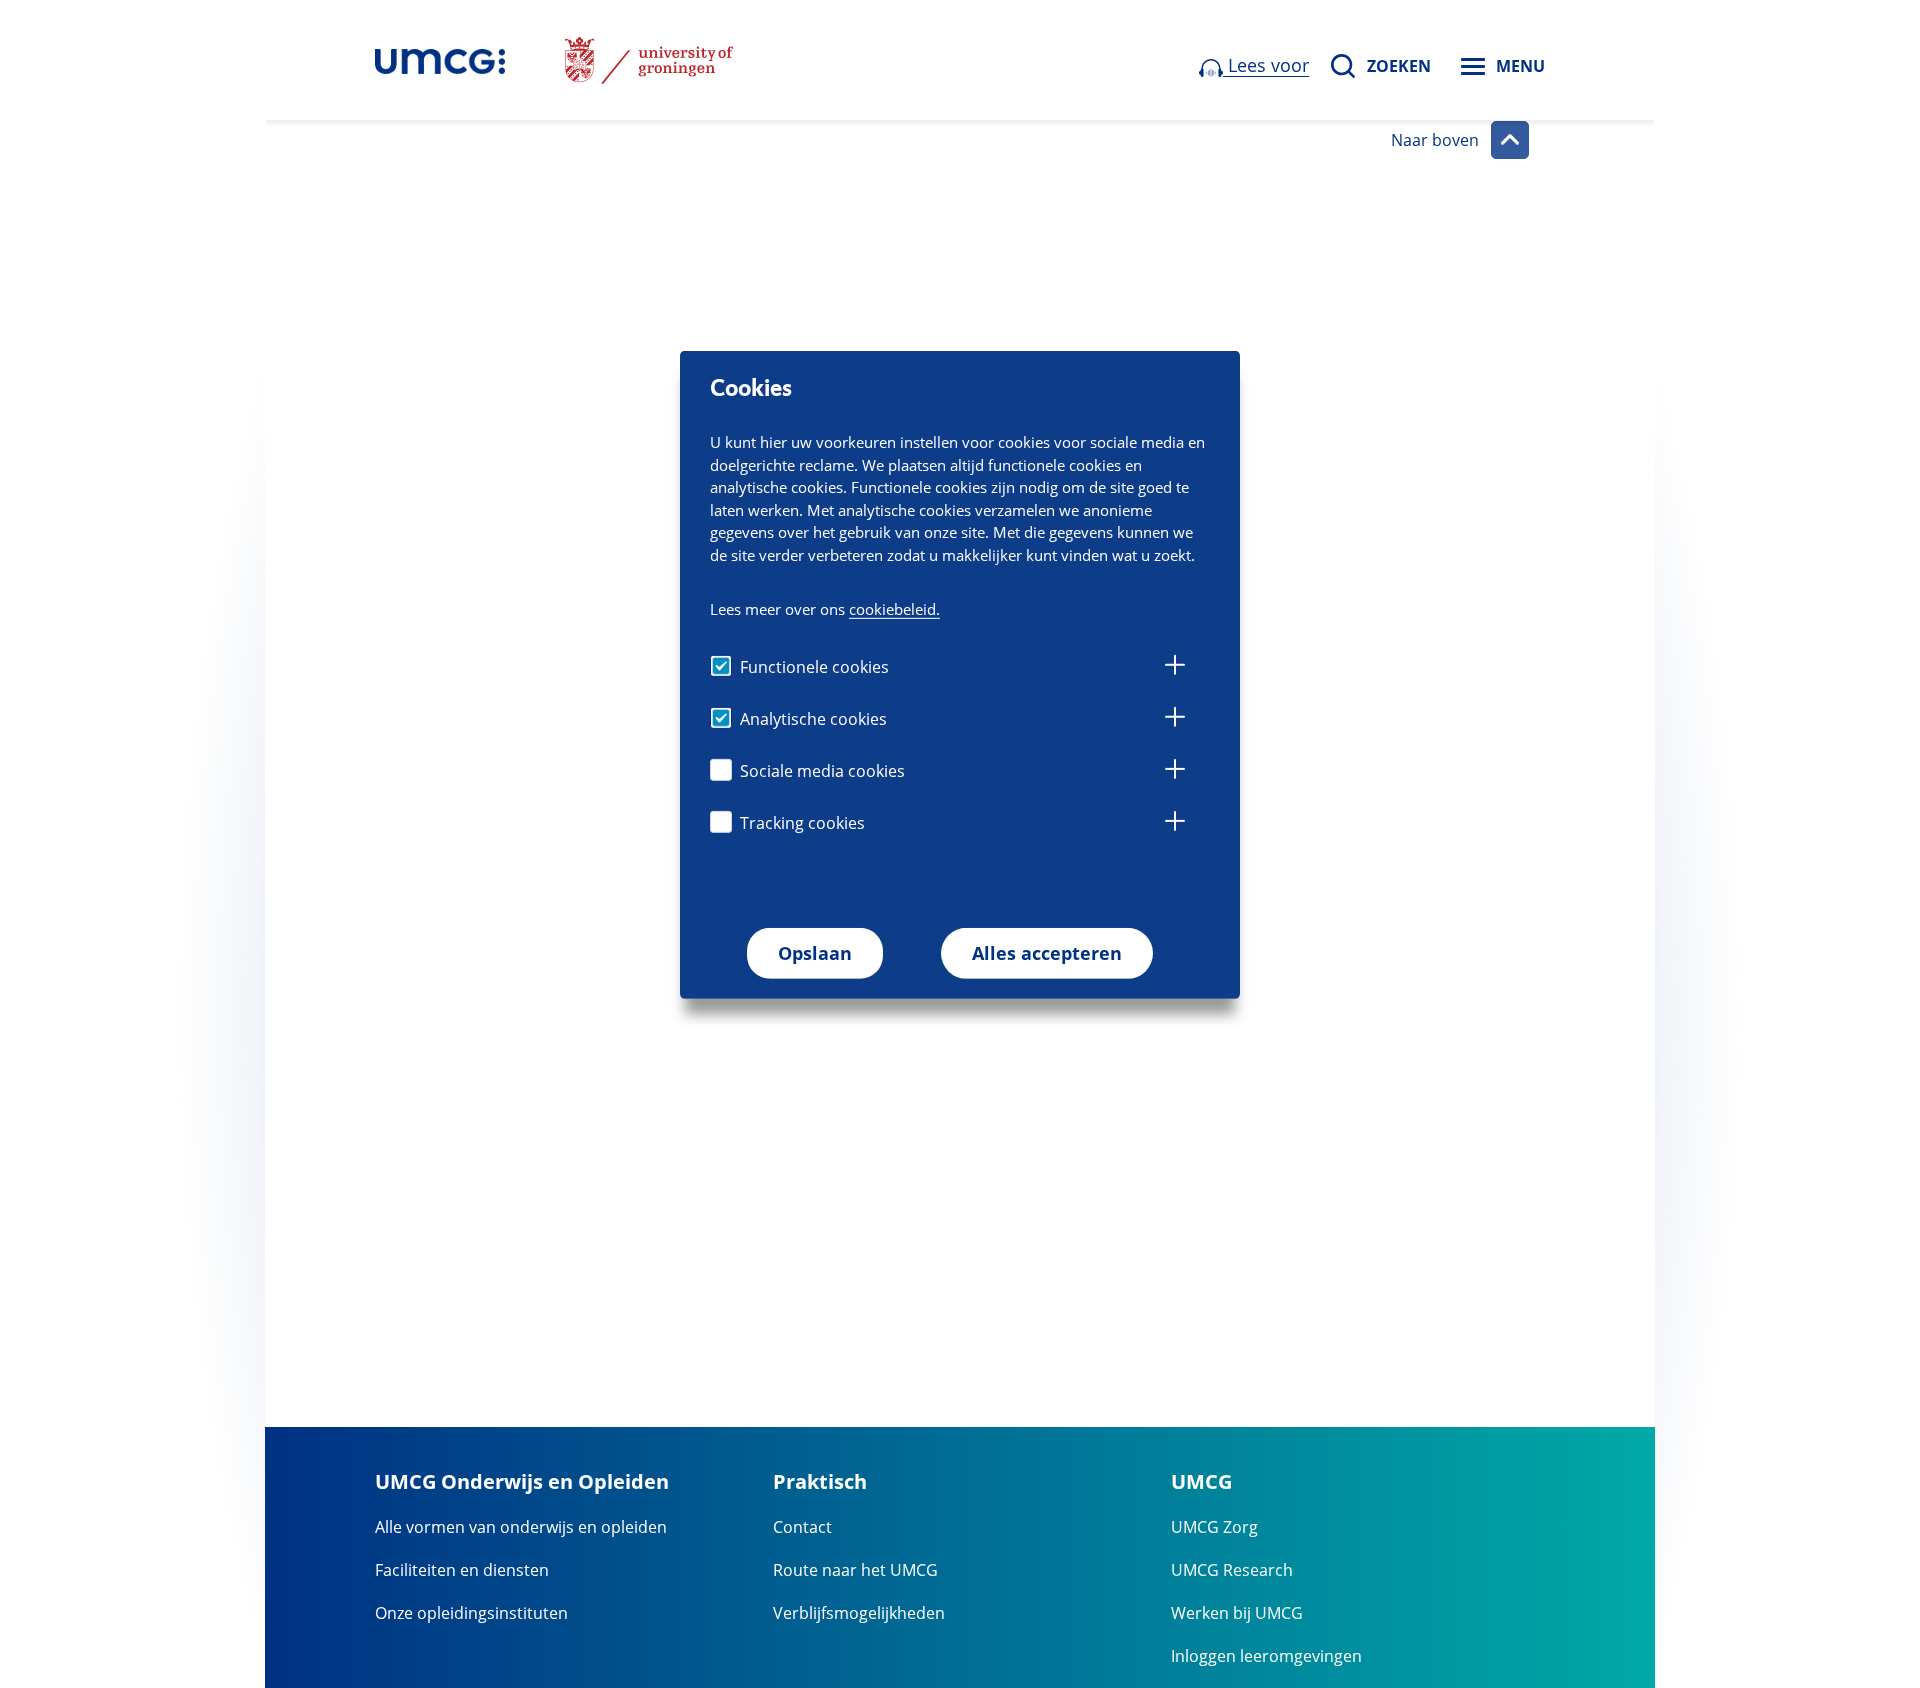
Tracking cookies (802, 823)
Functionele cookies (814, 667)
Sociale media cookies (822, 771)
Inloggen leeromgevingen (1266, 1656)
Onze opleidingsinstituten (471, 1613)
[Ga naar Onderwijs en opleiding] (440, 60)
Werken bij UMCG (1237, 1613)
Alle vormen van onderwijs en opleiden (521, 1527)
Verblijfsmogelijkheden (859, 1613)
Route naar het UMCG (855, 1570)
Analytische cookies (813, 719)
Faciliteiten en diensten (462, 1570)
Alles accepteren (1047, 953)
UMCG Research (1232, 1570)
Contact (802, 1527)
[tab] (1175, 668)
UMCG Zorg (1214, 1527)
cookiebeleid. (894, 609)
